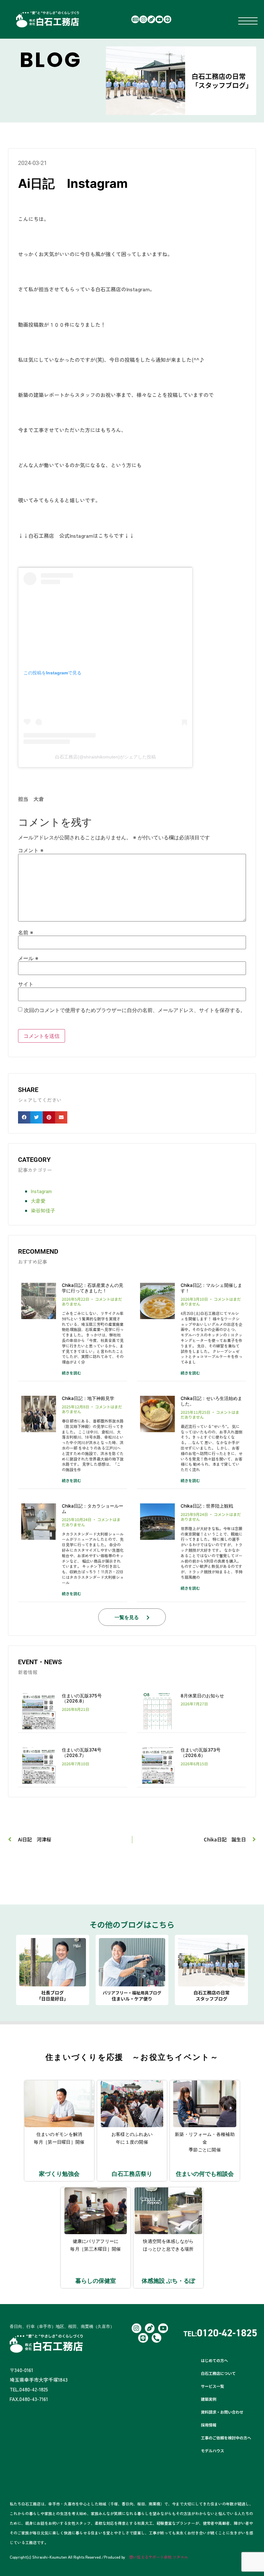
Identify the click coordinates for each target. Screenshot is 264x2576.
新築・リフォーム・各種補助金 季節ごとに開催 (205, 2142)
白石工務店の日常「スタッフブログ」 (222, 81)
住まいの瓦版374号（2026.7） (82, 1752)
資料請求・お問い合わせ (222, 2412)
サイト (26, 984)
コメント (31, 850)
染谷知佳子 (43, 1210)
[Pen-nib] (151, 19)
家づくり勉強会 (59, 2174)
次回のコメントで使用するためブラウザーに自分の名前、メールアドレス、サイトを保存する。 (135, 1010)
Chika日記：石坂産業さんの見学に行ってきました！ (93, 1288)
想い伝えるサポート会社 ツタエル (159, 2557)
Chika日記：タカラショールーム (93, 1509)
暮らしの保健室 (96, 2281)
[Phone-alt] (156, 2338)
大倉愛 (38, 1201)
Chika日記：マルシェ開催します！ (211, 1288)
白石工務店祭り (132, 2174)
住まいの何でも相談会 (205, 2174)
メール (28, 958)
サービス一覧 (212, 2386)
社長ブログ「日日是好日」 (52, 1996)
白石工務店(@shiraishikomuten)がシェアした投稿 (105, 757)
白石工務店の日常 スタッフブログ (212, 1996)
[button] (24, 1117)
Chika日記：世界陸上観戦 (207, 1506)
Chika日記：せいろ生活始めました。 (211, 1401)
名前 (26, 932)
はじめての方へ (214, 2360)
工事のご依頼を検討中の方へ (226, 2438)
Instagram (41, 1191)
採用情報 (209, 2425)
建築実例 (209, 2399)
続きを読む (71, 1373)
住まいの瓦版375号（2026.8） (82, 1698)
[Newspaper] (135, 19)
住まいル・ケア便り (132, 1996)
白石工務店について (218, 2373)
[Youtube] (159, 19)
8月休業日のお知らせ (202, 1696)
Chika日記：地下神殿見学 (88, 1398)
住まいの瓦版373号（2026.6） (201, 1752)
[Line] (167, 19)
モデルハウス (212, 2451)
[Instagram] (143, 19)
